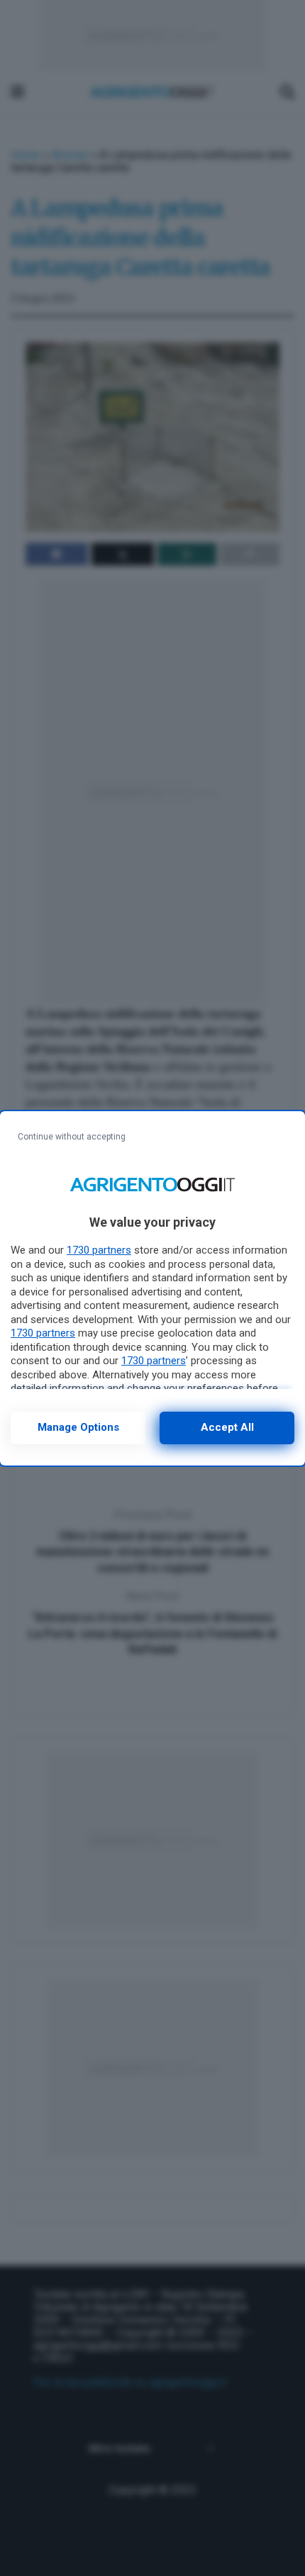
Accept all (227, 1427)
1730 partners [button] (99, 1250)
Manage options (78, 1427)
